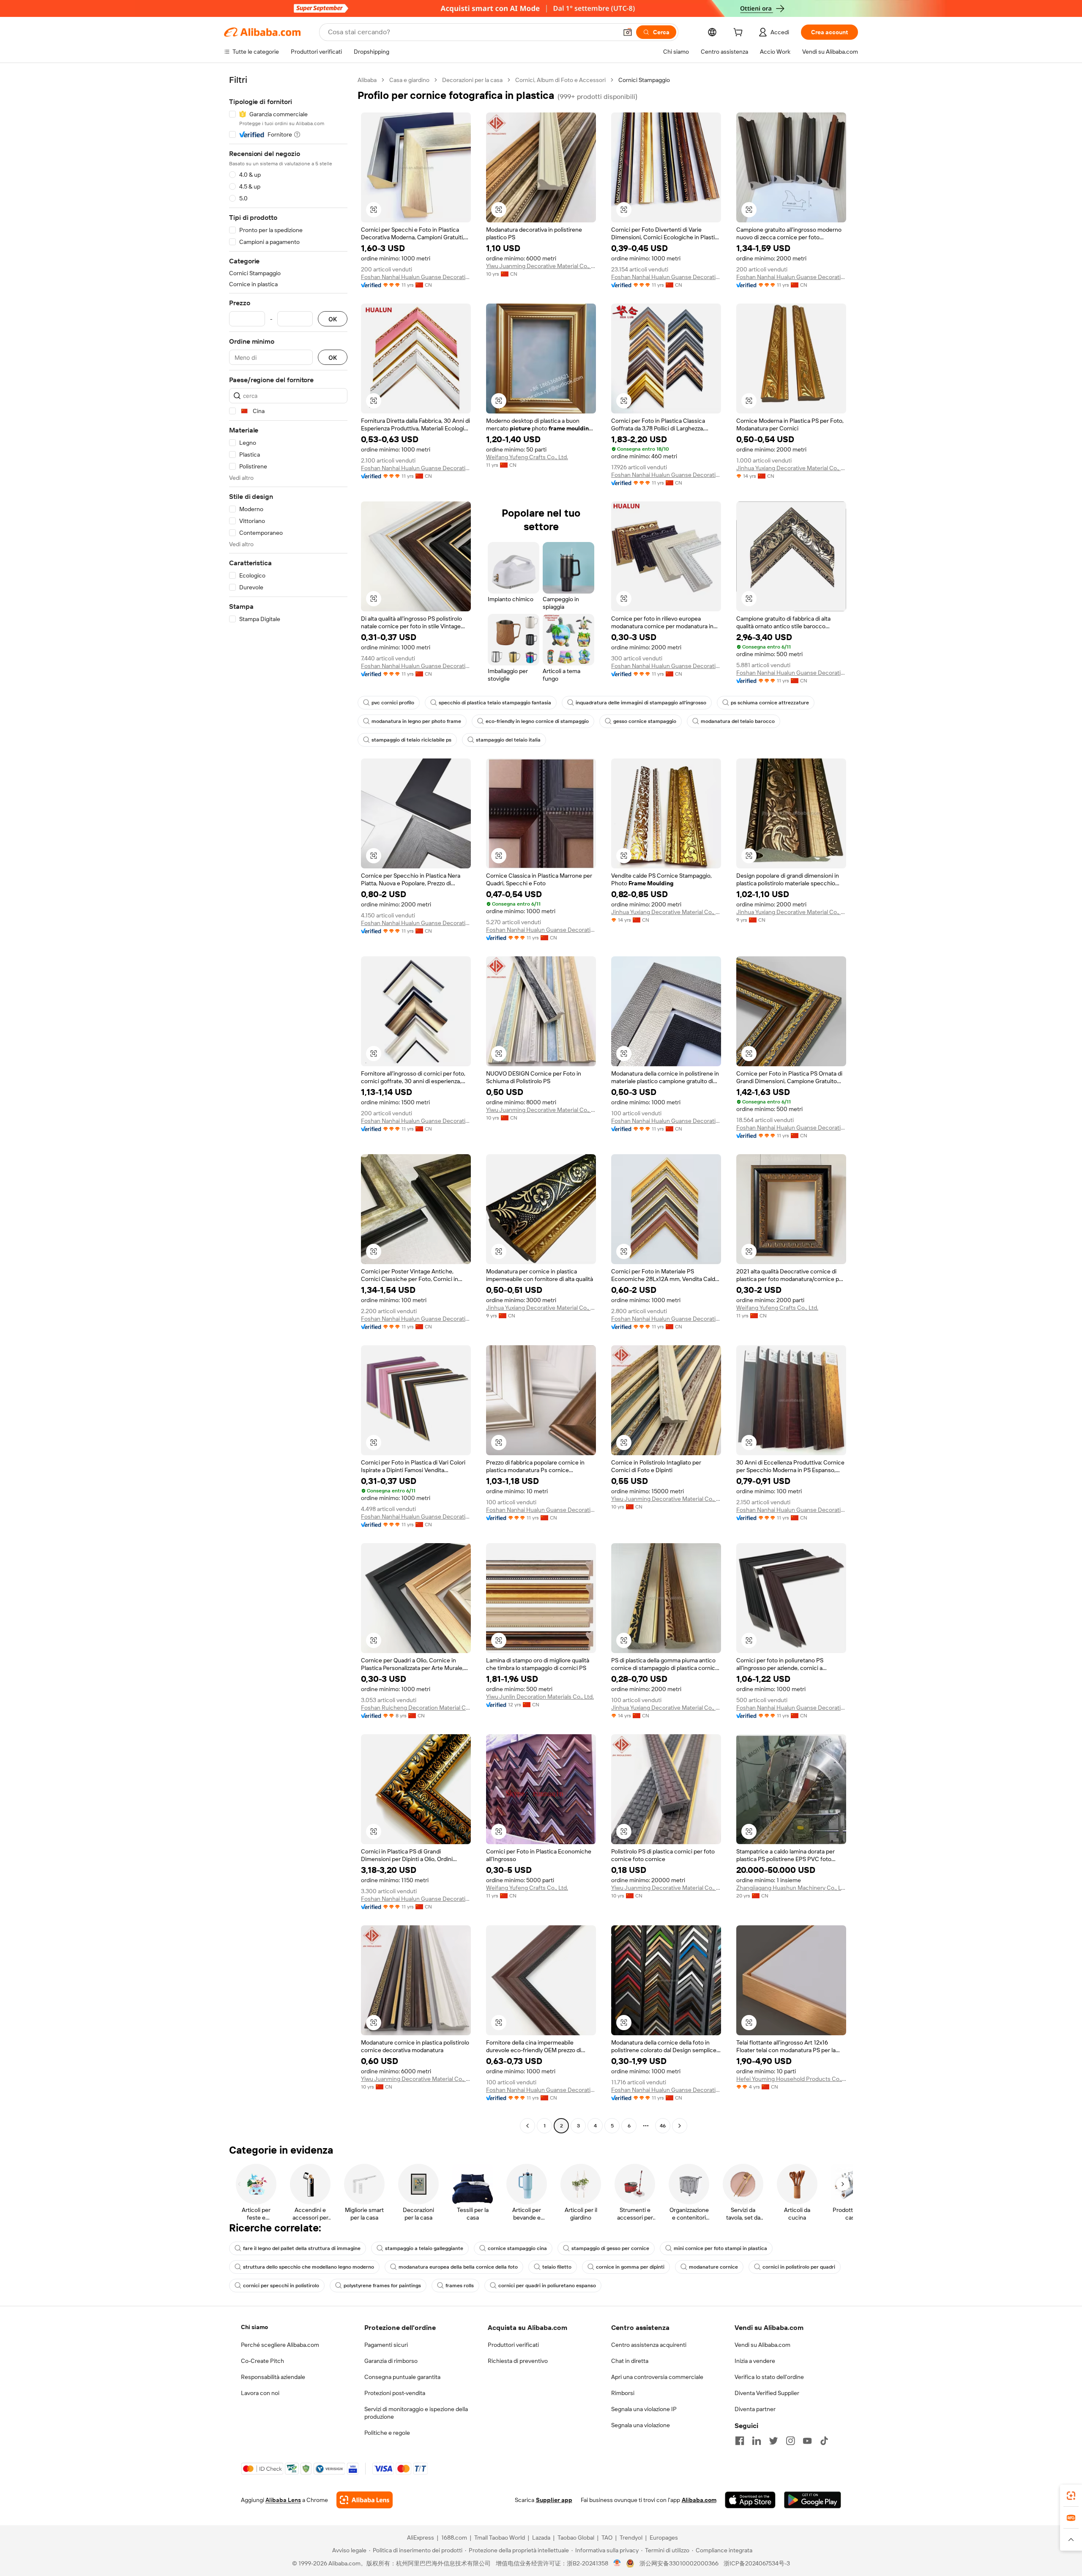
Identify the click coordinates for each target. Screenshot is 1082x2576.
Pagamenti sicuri (386, 2345)
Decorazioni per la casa (472, 80)
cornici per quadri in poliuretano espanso (547, 2286)
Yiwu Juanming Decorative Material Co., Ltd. (541, 266)
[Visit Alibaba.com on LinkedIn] (757, 2441)
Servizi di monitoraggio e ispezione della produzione (416, 2413)
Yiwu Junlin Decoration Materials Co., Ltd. (540, 1697)
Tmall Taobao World (500, 2538)
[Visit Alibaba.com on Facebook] (740, 2441)
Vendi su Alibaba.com (762, 2345)
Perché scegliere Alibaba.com (280, 2345)
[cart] (740, 33)
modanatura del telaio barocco (738, 721)
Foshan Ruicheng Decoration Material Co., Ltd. (416, 1708)
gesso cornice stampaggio (645, 721)
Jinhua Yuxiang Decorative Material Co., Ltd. (791, 468)
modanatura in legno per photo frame (416, 721)
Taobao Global (576, 2538)
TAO (607, 2538)
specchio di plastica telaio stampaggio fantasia (495, 703)
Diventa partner (755, 2409)
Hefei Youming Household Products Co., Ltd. (791, 2079)
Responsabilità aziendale (273, 2377)
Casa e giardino (409, 80)
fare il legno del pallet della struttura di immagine (302, 2248)
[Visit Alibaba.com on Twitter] (773, 2441)
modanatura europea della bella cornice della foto (458, 2267)
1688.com (454, 2538)
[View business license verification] (617, 2563)
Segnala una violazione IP (644, 2409)
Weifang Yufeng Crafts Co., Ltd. (527, 457)
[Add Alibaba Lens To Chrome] (365, 2500)
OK (333, 319)
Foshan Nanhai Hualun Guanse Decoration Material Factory (416, 277)
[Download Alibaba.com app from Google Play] (813, 2500)
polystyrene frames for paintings (382, 2286)
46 (663, 2126)
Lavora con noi (260, 2393)
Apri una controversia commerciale (657, 2377)
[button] (628, 32)
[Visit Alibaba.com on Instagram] (790, 2441)
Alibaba (367, 80)
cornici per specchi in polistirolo (281, 2286)
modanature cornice (713, 2267)
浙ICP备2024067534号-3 (757, 2563)
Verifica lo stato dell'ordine (769, 2377)
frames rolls (460, 2286)
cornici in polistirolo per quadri (799, 2267)
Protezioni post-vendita (395, 2393)
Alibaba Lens (283, 2500)
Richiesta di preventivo (518, 2361)
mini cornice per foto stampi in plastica (720, 2248)
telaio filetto (557, 2267)
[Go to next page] (680, 2126)
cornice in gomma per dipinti (630, 2267)
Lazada (541, 2538)
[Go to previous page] (527, 2126)
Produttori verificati (513, 2345)
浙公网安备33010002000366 (679, 2563)
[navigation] (288, 1104)
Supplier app (554, 2500)
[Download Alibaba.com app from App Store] (750, 2500)
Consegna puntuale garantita (402, 2377)
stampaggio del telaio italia (508, 740)
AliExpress (421, 2538)
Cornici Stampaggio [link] (644, 80)
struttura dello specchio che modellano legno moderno (309, 2267)
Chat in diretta (630, 2361)
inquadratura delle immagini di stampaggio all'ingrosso (641, 703)
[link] (1071, 2496)
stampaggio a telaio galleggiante (424, 2248)
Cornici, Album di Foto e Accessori (560, 80)
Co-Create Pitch (262, 2361)
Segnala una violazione (641, 2425)
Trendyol (631, 2538)
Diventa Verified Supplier (767, 2393)
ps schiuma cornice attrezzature (770, 703)
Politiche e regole (387, 2433)
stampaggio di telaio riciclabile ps (411, 740)
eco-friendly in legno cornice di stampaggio (537, 721)
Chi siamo (254, 2327)
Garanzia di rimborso (391, 2361)
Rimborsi (623, 2393)
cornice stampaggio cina (517, 2248)
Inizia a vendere (755, 2361)
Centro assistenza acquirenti (649, 2345)
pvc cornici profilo (393, 703)
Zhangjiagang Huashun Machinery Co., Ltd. (791, 1888)
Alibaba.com (699, 2500)
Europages (664, 2538)
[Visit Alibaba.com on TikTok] (824, 2441)
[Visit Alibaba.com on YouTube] (807, 2441)
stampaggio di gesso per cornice (610, 2248)
